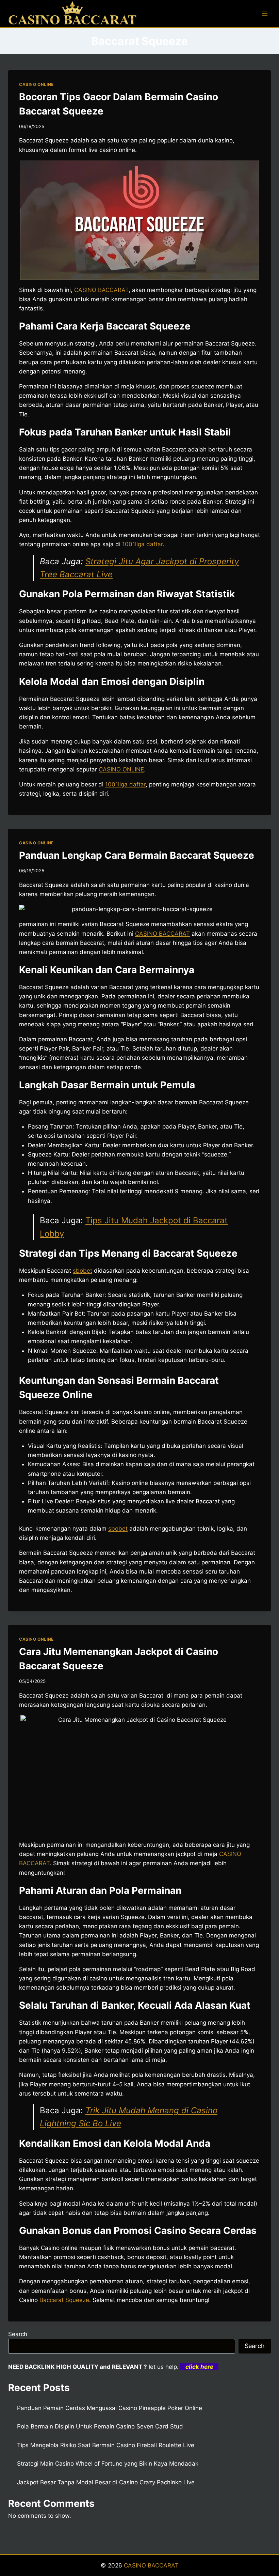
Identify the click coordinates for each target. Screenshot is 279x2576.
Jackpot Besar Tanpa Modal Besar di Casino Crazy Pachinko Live (106, 2482)
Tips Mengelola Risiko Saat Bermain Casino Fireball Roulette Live (106, 2445)
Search (18, 2334)
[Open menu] (265, 13)
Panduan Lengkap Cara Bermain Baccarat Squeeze (137, 855)
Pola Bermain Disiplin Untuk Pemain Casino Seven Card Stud (100, 2426)
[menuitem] (162, 934)
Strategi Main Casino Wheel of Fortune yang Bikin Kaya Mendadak (108, 2464)
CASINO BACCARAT (101, 290)
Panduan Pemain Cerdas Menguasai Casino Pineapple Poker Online (110, 2408)
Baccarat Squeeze (64, 2300)
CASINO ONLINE (36, 84)
